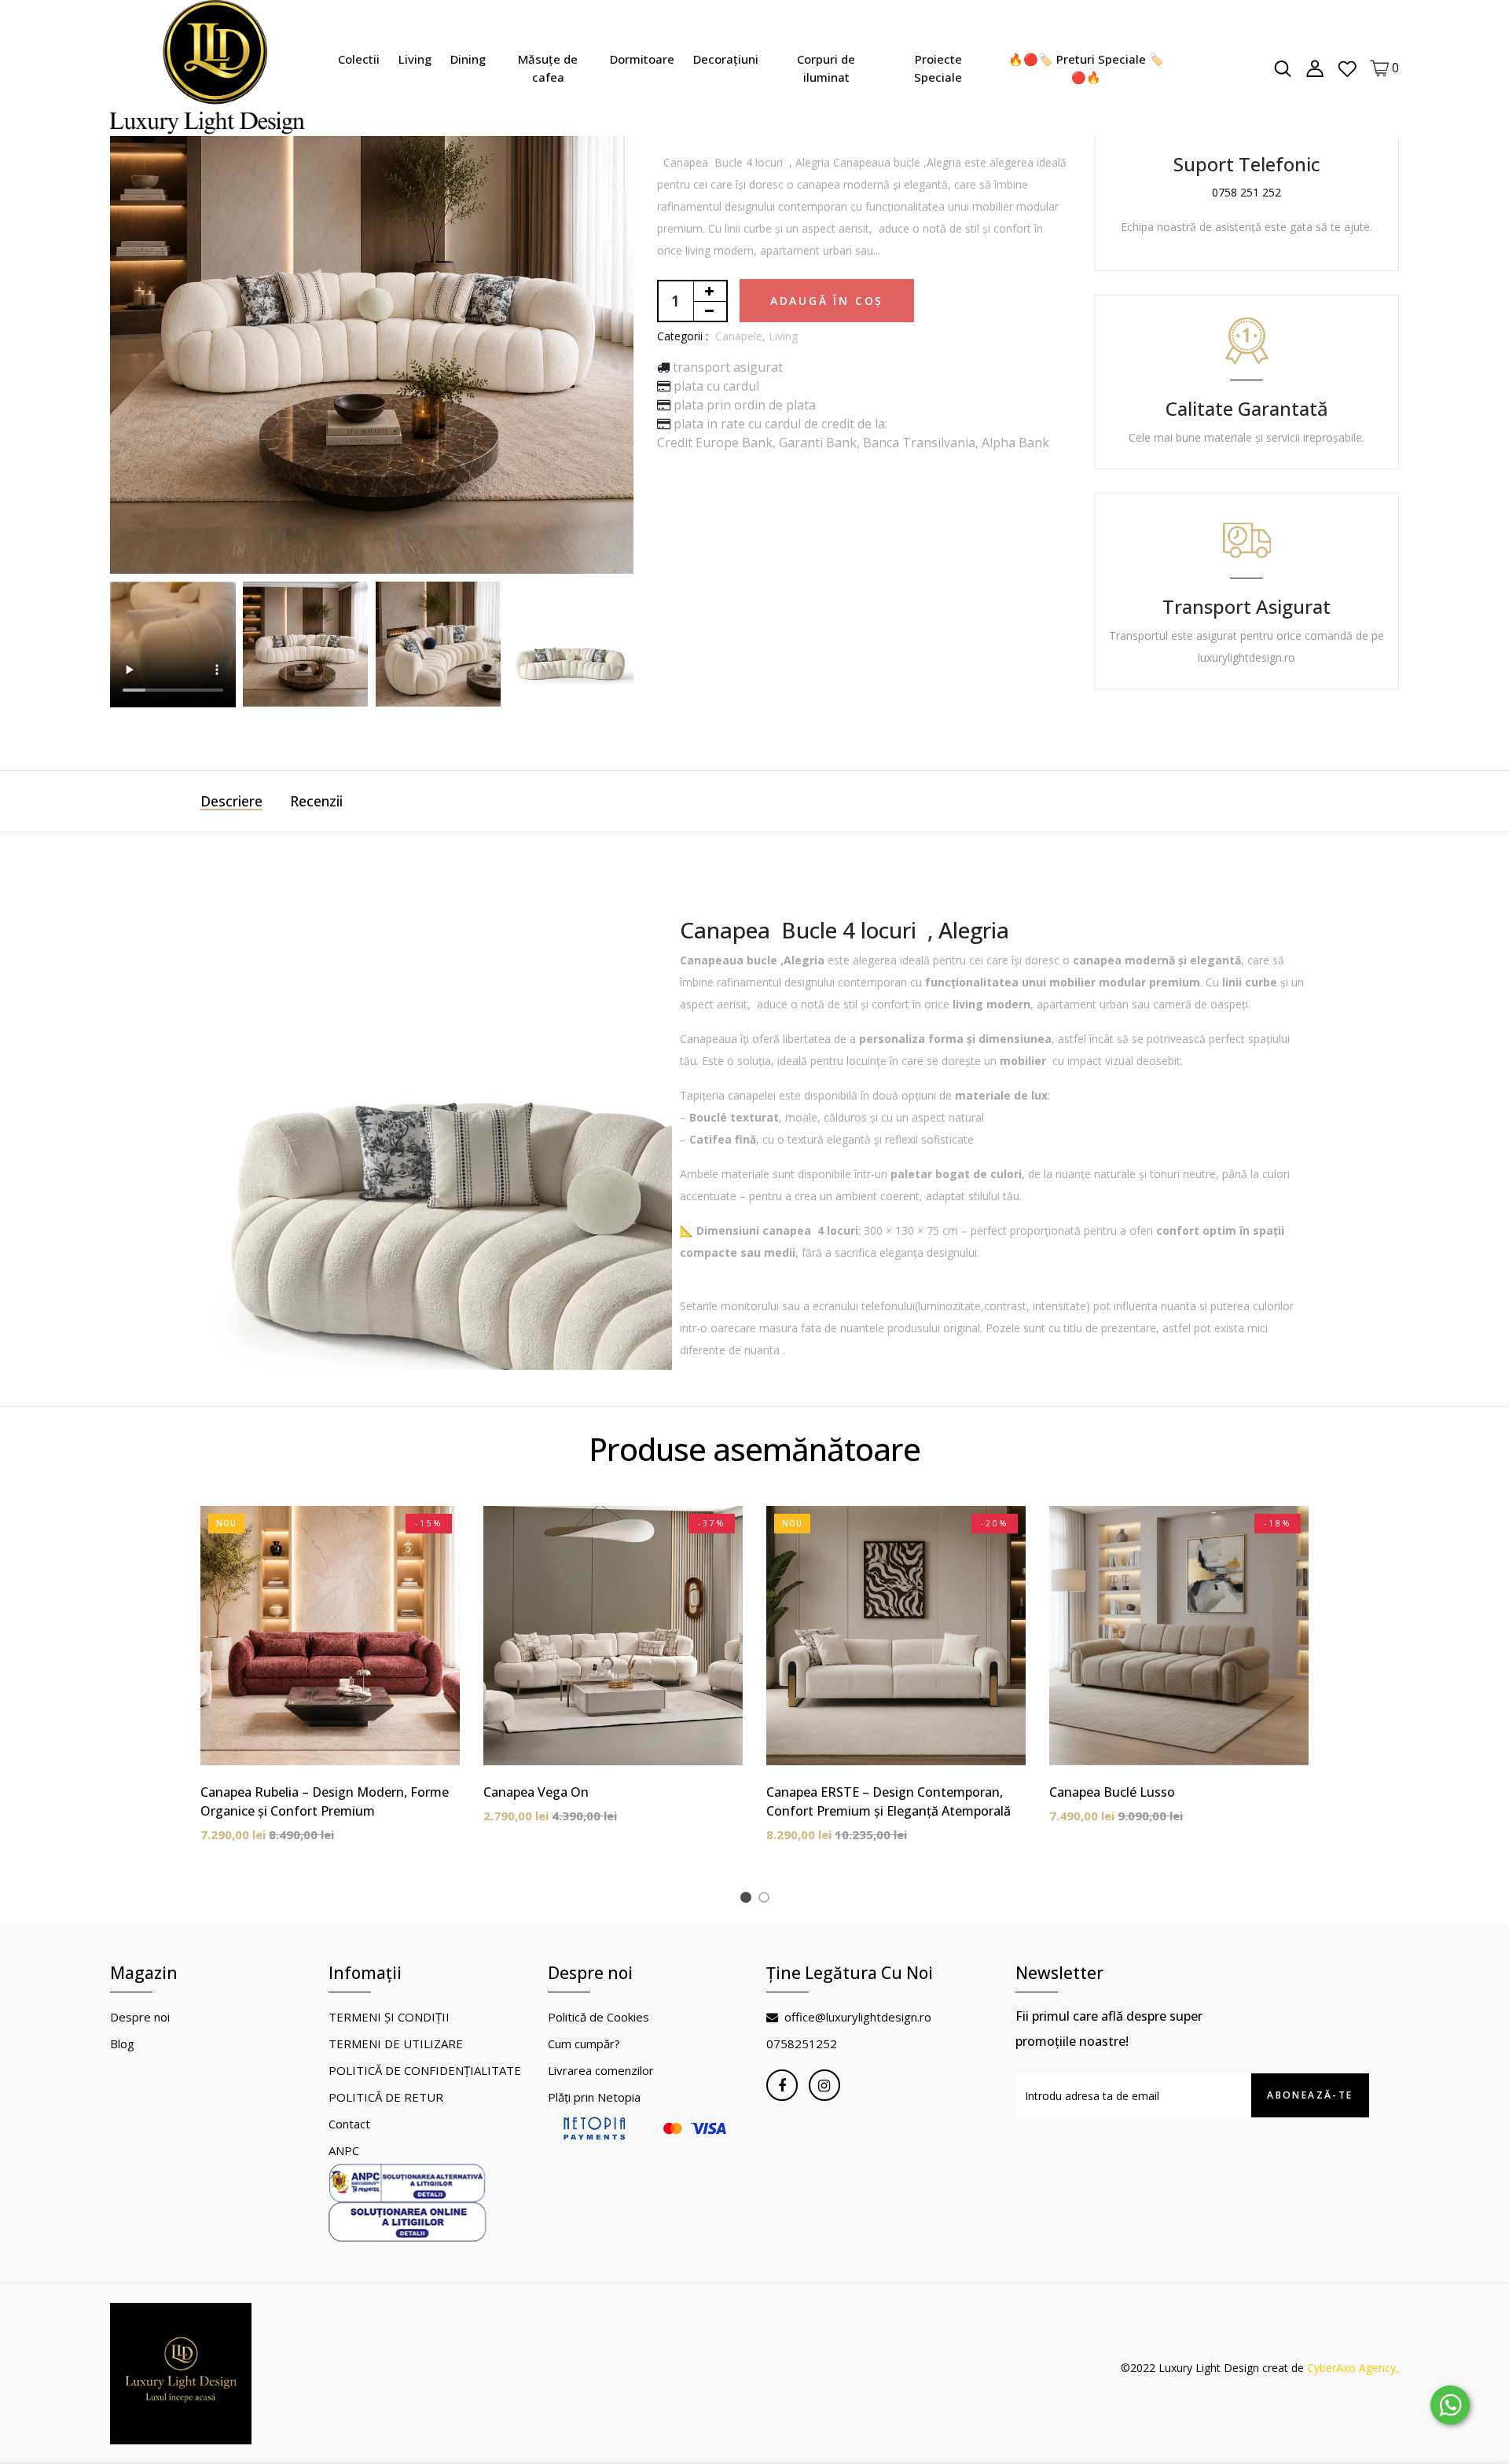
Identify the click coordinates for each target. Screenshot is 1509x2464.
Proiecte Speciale (938, 68)
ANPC (344, 2150)
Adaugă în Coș (827, 301)
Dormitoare (642, 59)
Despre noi (140, 2017)
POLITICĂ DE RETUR (386, 2097)
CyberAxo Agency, (1353, 2368)
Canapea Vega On (536, 1792)
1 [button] (749, 1900)
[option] (372, 312)
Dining (468, 59)
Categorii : (683, 336)
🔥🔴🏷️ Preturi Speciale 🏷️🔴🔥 (1086, 68)
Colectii (359, 59)
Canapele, (742, 336)
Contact (349, 2124)
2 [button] (767, 1900)
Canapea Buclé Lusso (1112, 1792)
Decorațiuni (726, 59)
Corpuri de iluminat (826, 68)
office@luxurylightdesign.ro (858, 2017)
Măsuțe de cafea (548, 68)
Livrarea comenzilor (601, 2070)
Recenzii (316, 801)
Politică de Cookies (598, 2017)
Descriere (231, 801)
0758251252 (802, 2044)
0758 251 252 (1246, 192)
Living (415, 59)
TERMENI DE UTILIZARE (396, 2044)
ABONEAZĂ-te (1310, 2095)
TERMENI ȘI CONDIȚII (389, 2017)
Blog (122, 2044)
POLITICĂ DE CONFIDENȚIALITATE (425, 2070)
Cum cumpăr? (584, 2044)
